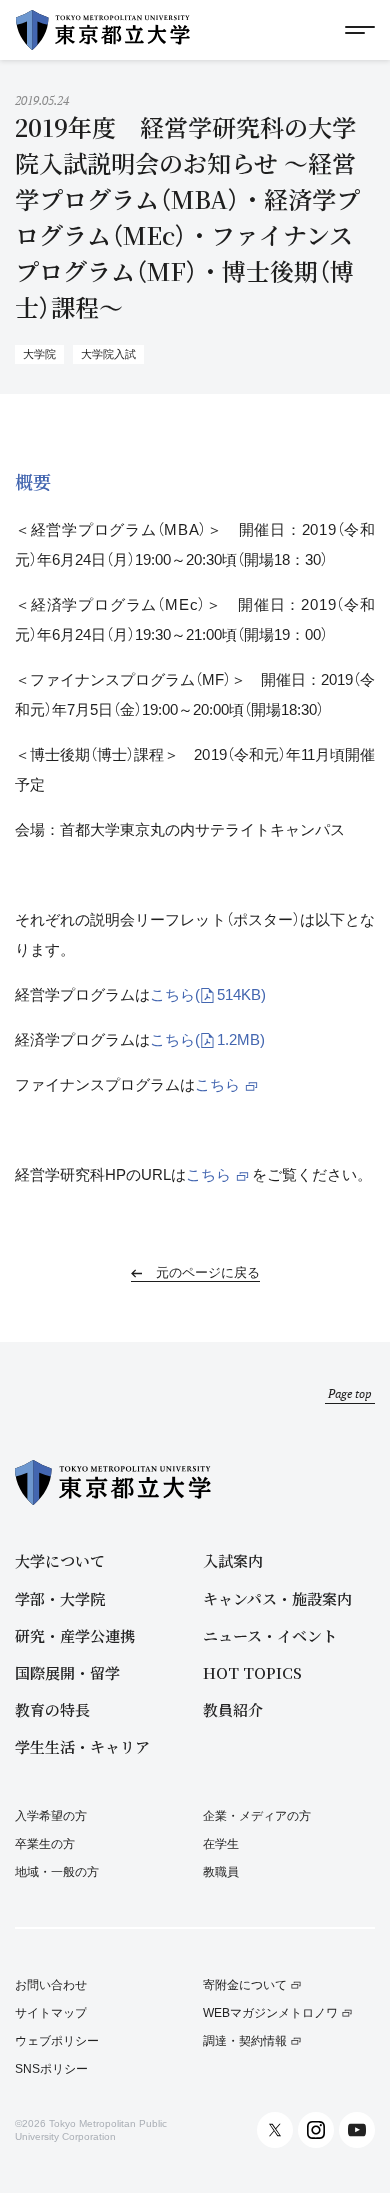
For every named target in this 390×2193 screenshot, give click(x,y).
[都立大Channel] (357, 2130)
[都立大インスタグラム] (316, 2130)
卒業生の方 (45, 1844)
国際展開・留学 (67, 1672)
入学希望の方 (51, 1816)
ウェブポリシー (57, 2041)
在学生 (221, 1844)
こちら (208, 994)
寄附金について (245, 1985)
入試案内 (233, 1560)
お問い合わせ (51, 1985)
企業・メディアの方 (257, 1816)
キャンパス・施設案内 (277, 1598)
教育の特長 (52, 1709)
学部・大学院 (60, 1598)
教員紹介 (233, 1709)
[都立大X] (275, 2130)
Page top (350, 1393)
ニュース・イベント (270, 1635)
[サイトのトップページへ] (103, 30)
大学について (60, 1560)
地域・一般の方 (57, 1872)
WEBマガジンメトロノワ (270, 2013)
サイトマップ (51, 2013)
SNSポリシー (51, 2069)
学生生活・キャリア (82, 1746)
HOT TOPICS (252, 1672)
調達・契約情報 (245, 2041)
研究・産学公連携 (75, 1635)
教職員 (221, 1872)
